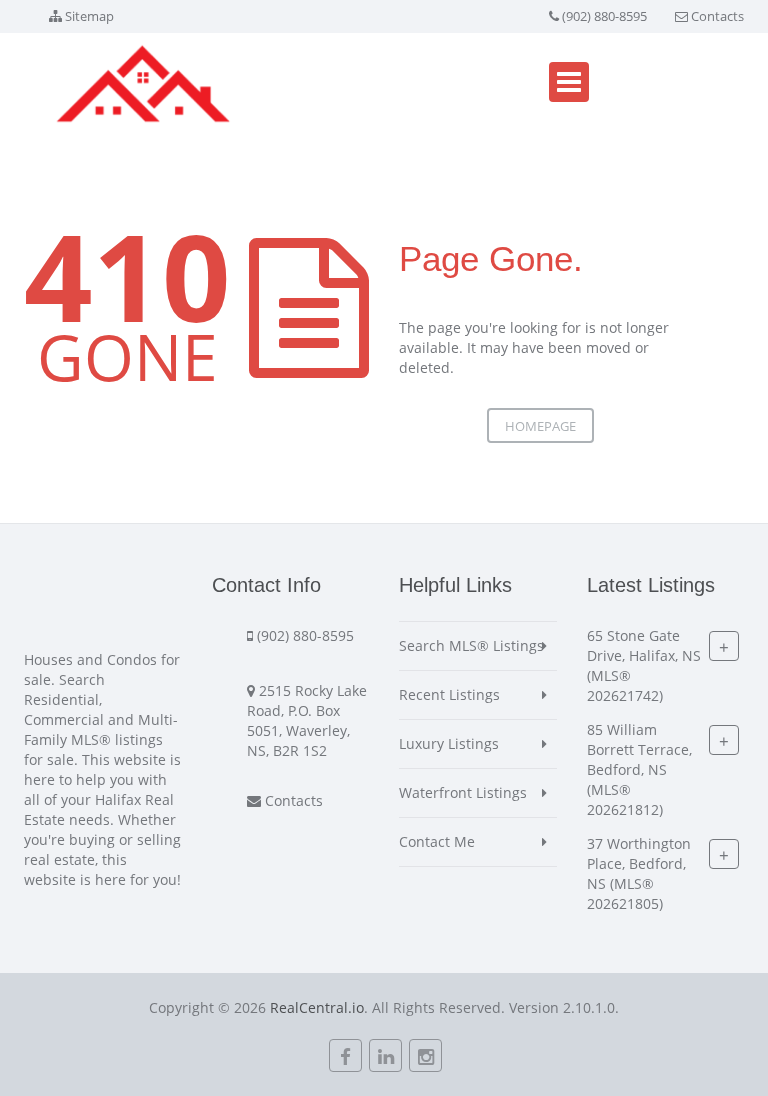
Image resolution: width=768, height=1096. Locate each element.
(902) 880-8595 (604, 16)
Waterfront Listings (463, 792)
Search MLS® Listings (471, 645)
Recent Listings (449, 694)
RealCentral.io (317, 1007)
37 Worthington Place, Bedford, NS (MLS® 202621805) (639, 873)
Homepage (540, 426)
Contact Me (437, 841)
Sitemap (89, 16)
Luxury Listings (449, 743)
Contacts (717, 16)
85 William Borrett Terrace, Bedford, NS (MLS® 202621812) (639, 769)
